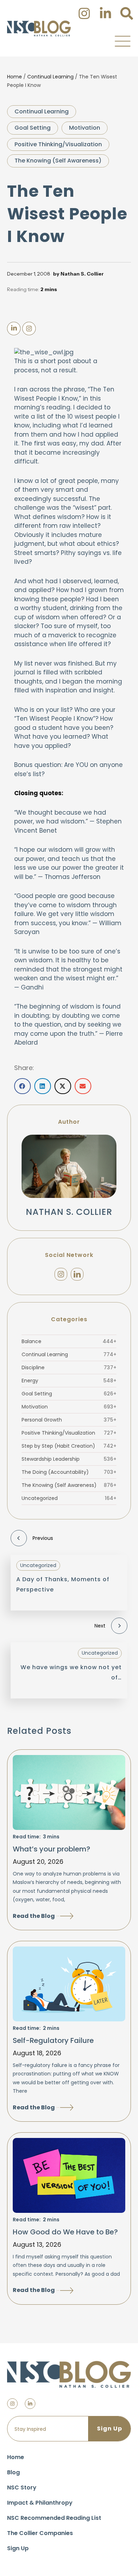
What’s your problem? (51, 1849)
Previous (43, 1538)
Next (100, 1626)
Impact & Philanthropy (40, 2503)
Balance (69, 1341)
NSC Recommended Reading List (54, 2518)
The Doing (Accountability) (69, 1472)
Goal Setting (33, 128)
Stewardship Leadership (69, 1459)
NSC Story (22, 2488)
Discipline (69, 1367)
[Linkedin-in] (30, 2404)
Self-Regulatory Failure (53, 2040)
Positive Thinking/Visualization (58, 144)
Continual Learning (50, 77)
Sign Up (18, 2548)
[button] (122, 41)
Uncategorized (69, 1498)
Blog (13, 2472)
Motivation (85, 128)
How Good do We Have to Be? (65, 2232)
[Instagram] (61, 1274)
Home (15, 77)
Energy (69, 1381)
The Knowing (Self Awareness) (58, 161)
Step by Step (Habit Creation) (69, 1446)
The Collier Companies (40, 2533)
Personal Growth (69, 1420)
